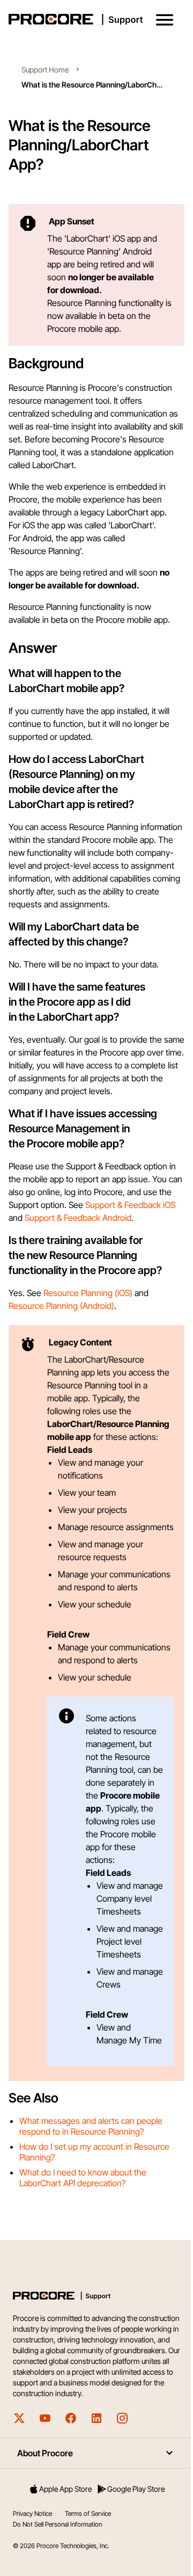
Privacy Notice (32, 2513)
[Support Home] (94, 19)
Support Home (45, 70)
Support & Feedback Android (78, 1218)
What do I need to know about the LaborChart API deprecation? (83, 2178)
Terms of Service (88, 2513)
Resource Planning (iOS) (88, 1293)
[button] (165, 20)
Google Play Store (136, 2489)
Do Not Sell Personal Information (57, 2524)
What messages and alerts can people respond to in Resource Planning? (91, 2126)
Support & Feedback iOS (130, 1205)
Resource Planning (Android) (61, 1306)
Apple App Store (65, 2489)
